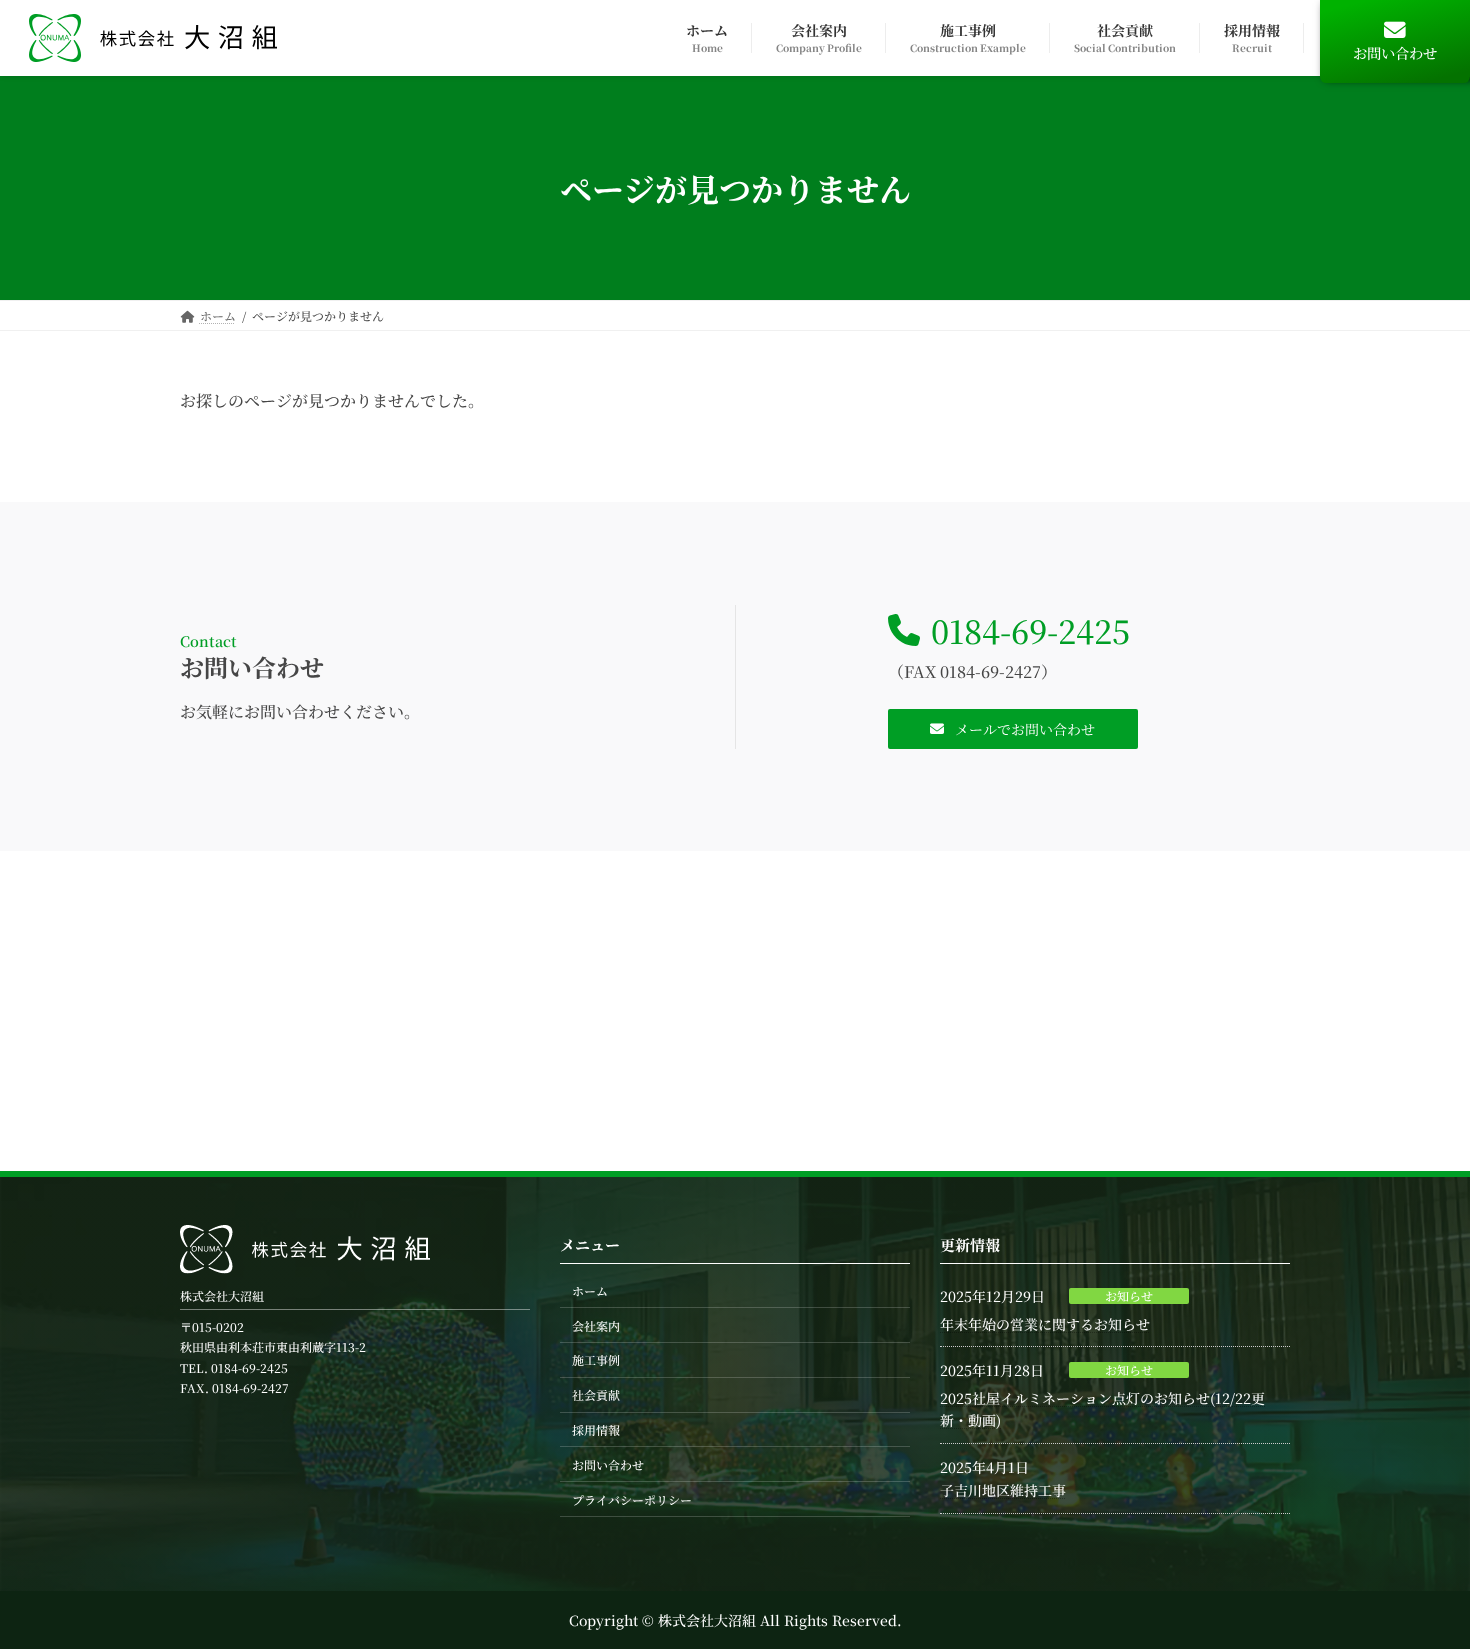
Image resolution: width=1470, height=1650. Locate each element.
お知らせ (1129, 1297)
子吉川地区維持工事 (1003, 1491)
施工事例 (596, 1360)
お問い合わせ (1395, 52)
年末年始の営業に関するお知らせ (1045, 1324)
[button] (1009, 628)
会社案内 (596, 1325)
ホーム (590, 1290)
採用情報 (596, 1429)
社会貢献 (596, 1395)
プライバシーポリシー (632, 1499)
